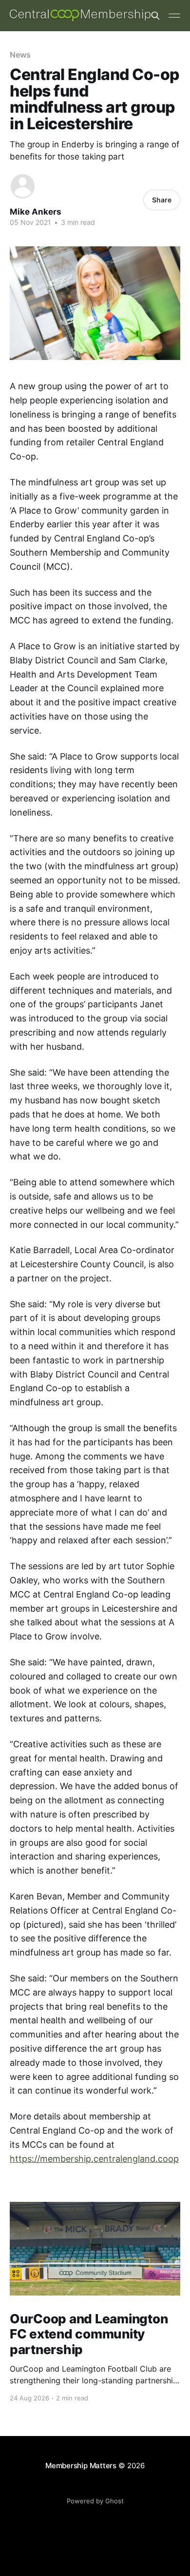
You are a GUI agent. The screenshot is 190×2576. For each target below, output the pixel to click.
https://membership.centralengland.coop (94, 2159)
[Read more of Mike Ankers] (23, 186)
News (20, 55)
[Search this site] (155, 16)
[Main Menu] (174, 16)
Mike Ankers (36, 212)
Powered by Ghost (95, 2501)
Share (162, 200)
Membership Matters (81, 2466)
